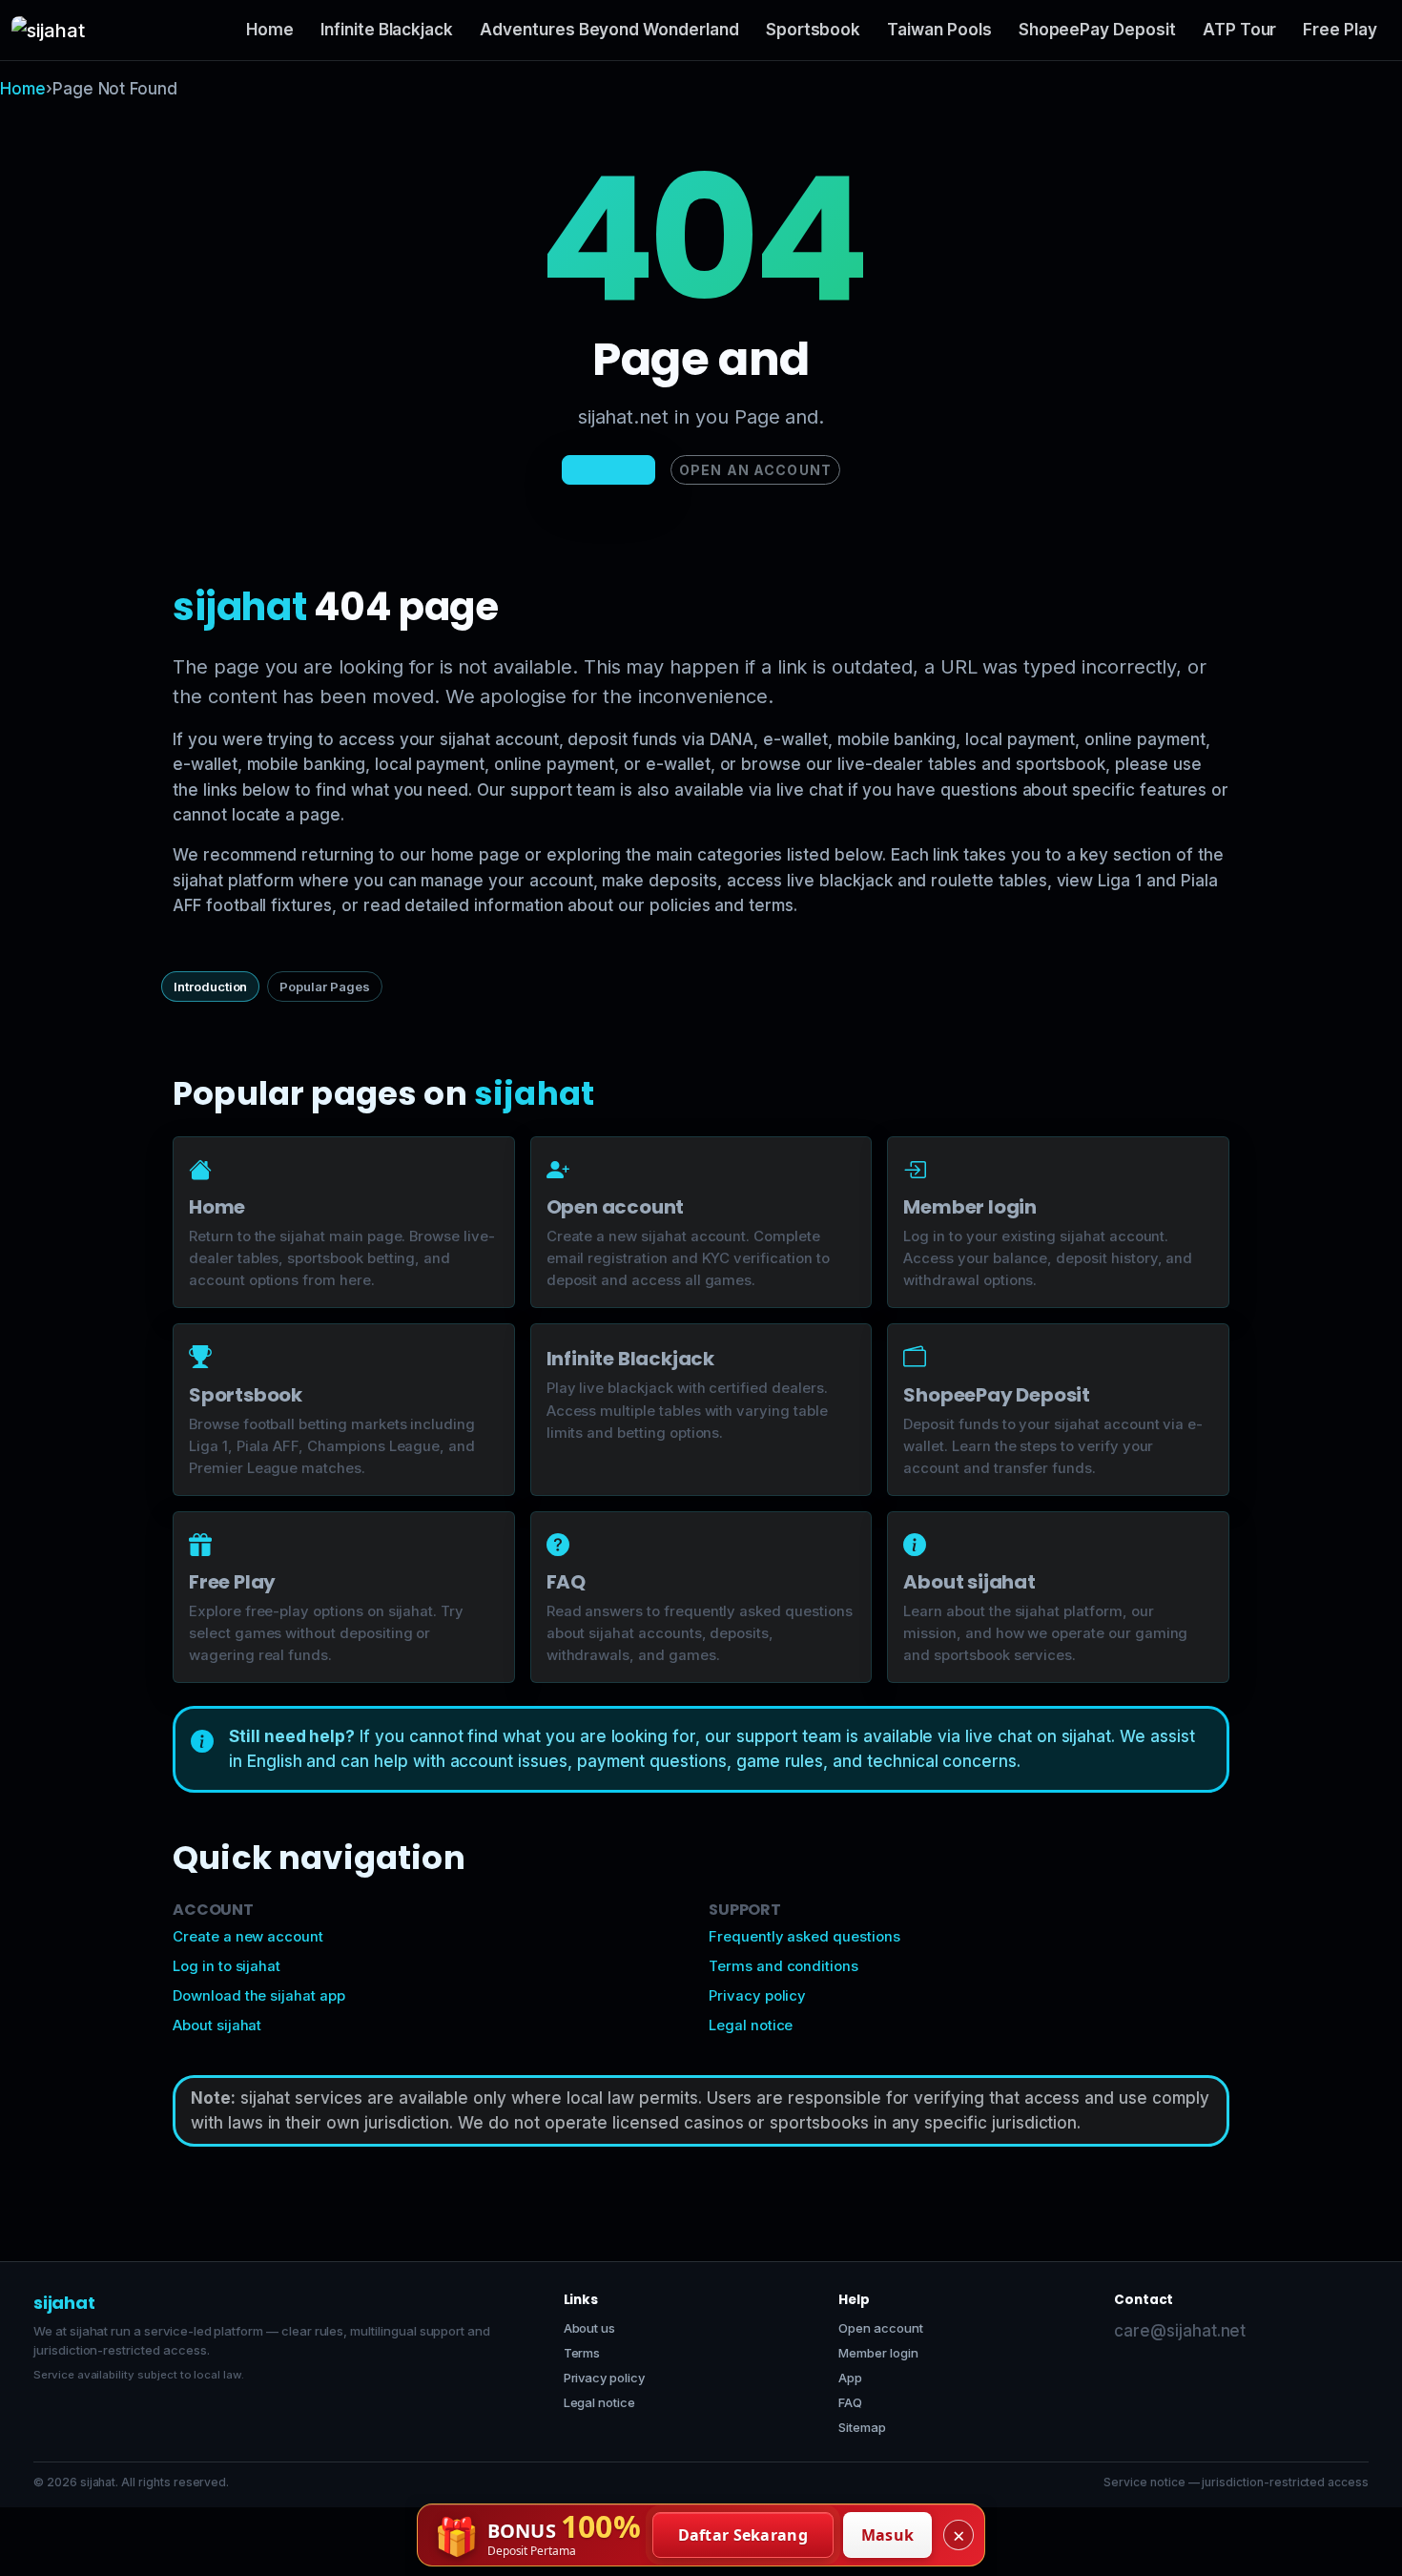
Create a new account (248, 1937)
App (850, 2378)
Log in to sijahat (227, 1966)
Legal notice (751, 2025)
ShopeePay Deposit (1097, 30)
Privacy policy (757, 1996)
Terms (582, 2353)
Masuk (888, 2535)
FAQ (850, 2402)
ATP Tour (1240, 30)
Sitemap (862, 2427)
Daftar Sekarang (743, 2535)
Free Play (1340, 30)
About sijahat (217, 2025)
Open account (880, 2328)
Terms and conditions (783, 1966)
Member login (878, 2353)
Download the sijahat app (259, 1996)
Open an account (755, 470)
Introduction (210, 987)
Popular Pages (324, 987)
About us (590, 2328)
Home (270, 30)
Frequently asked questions (804, 1937)
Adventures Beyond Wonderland (609, 30)
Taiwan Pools (939, 30)
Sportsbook (814, 30)
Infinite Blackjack (387, 30)
